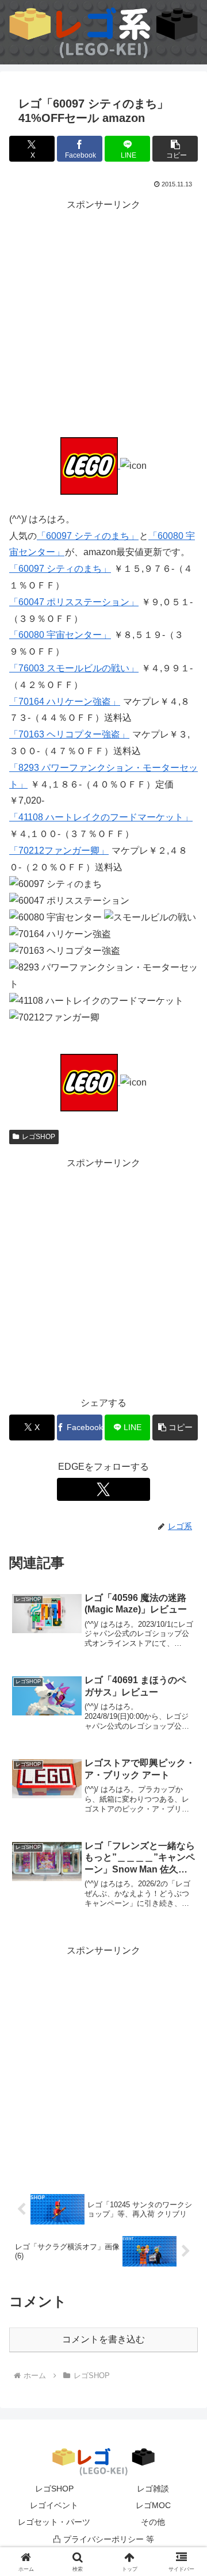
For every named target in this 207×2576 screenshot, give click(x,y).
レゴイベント (54, 2505)
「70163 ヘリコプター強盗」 (69, 734)
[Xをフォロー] (103, 1489)
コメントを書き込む (103, 2339)
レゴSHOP (39, 1137)
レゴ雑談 (153, 2489)
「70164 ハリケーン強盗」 (65, 702)
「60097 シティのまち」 (88, 536)
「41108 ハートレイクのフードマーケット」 (101, 817)
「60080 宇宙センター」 (60, 635)
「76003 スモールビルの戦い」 (74, 668)
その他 (153, 2522)
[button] (175, 149)
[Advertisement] (103, 317)
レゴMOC (153, 2505)
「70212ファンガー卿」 (59, 851)
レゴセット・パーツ (54, 2522)
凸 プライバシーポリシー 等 (103, 2539)
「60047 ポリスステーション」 (74, 602)
